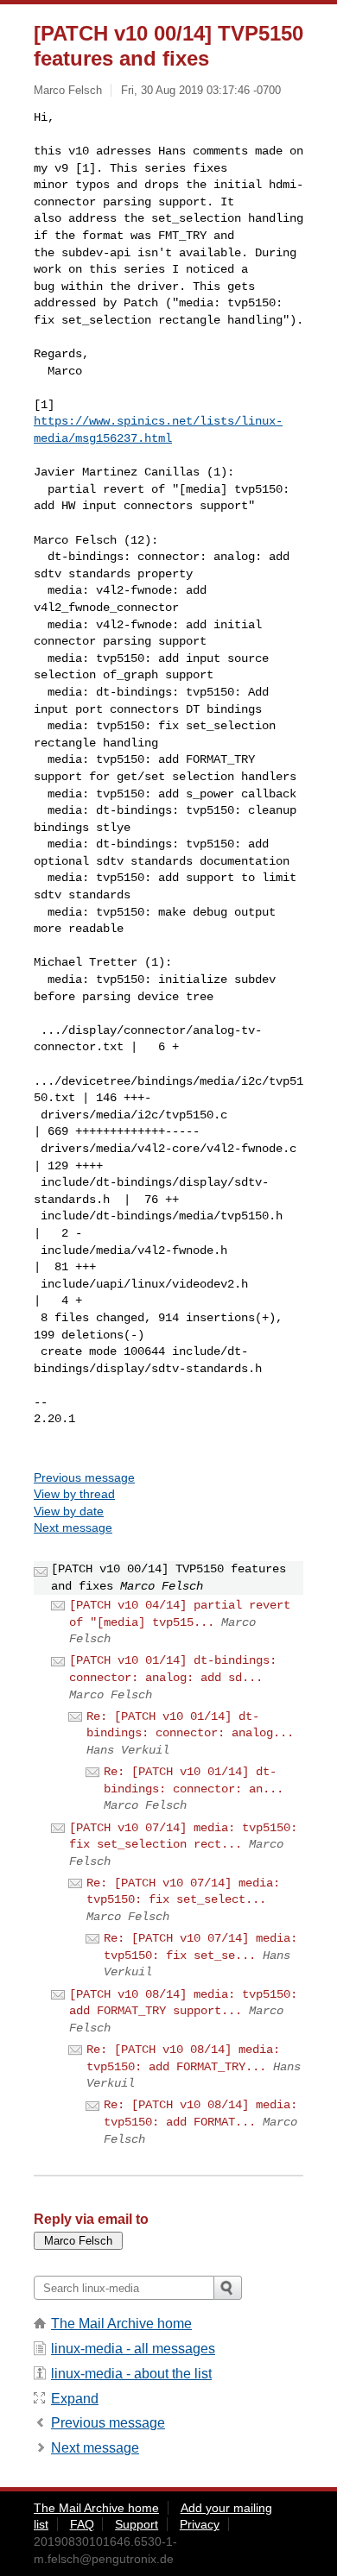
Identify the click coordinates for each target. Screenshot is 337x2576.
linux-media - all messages (133, 2349)
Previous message (84, 1477)
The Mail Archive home (121, 2324)
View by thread (74, 1494)
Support (137, 2524)
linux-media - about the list (131, 2374)
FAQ (82, 2524)
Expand (75, 2399)
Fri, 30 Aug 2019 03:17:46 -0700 (201, 90)
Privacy (200, 2524)
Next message (73, 1527)
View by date (69, 1511)
